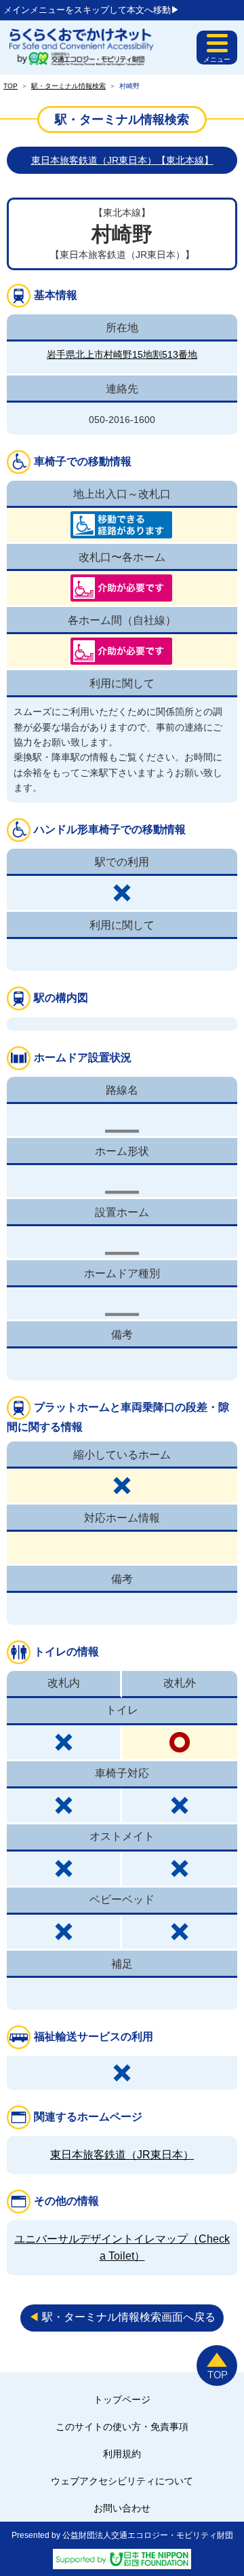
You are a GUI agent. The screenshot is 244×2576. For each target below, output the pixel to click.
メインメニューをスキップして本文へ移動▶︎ (91, 10)
